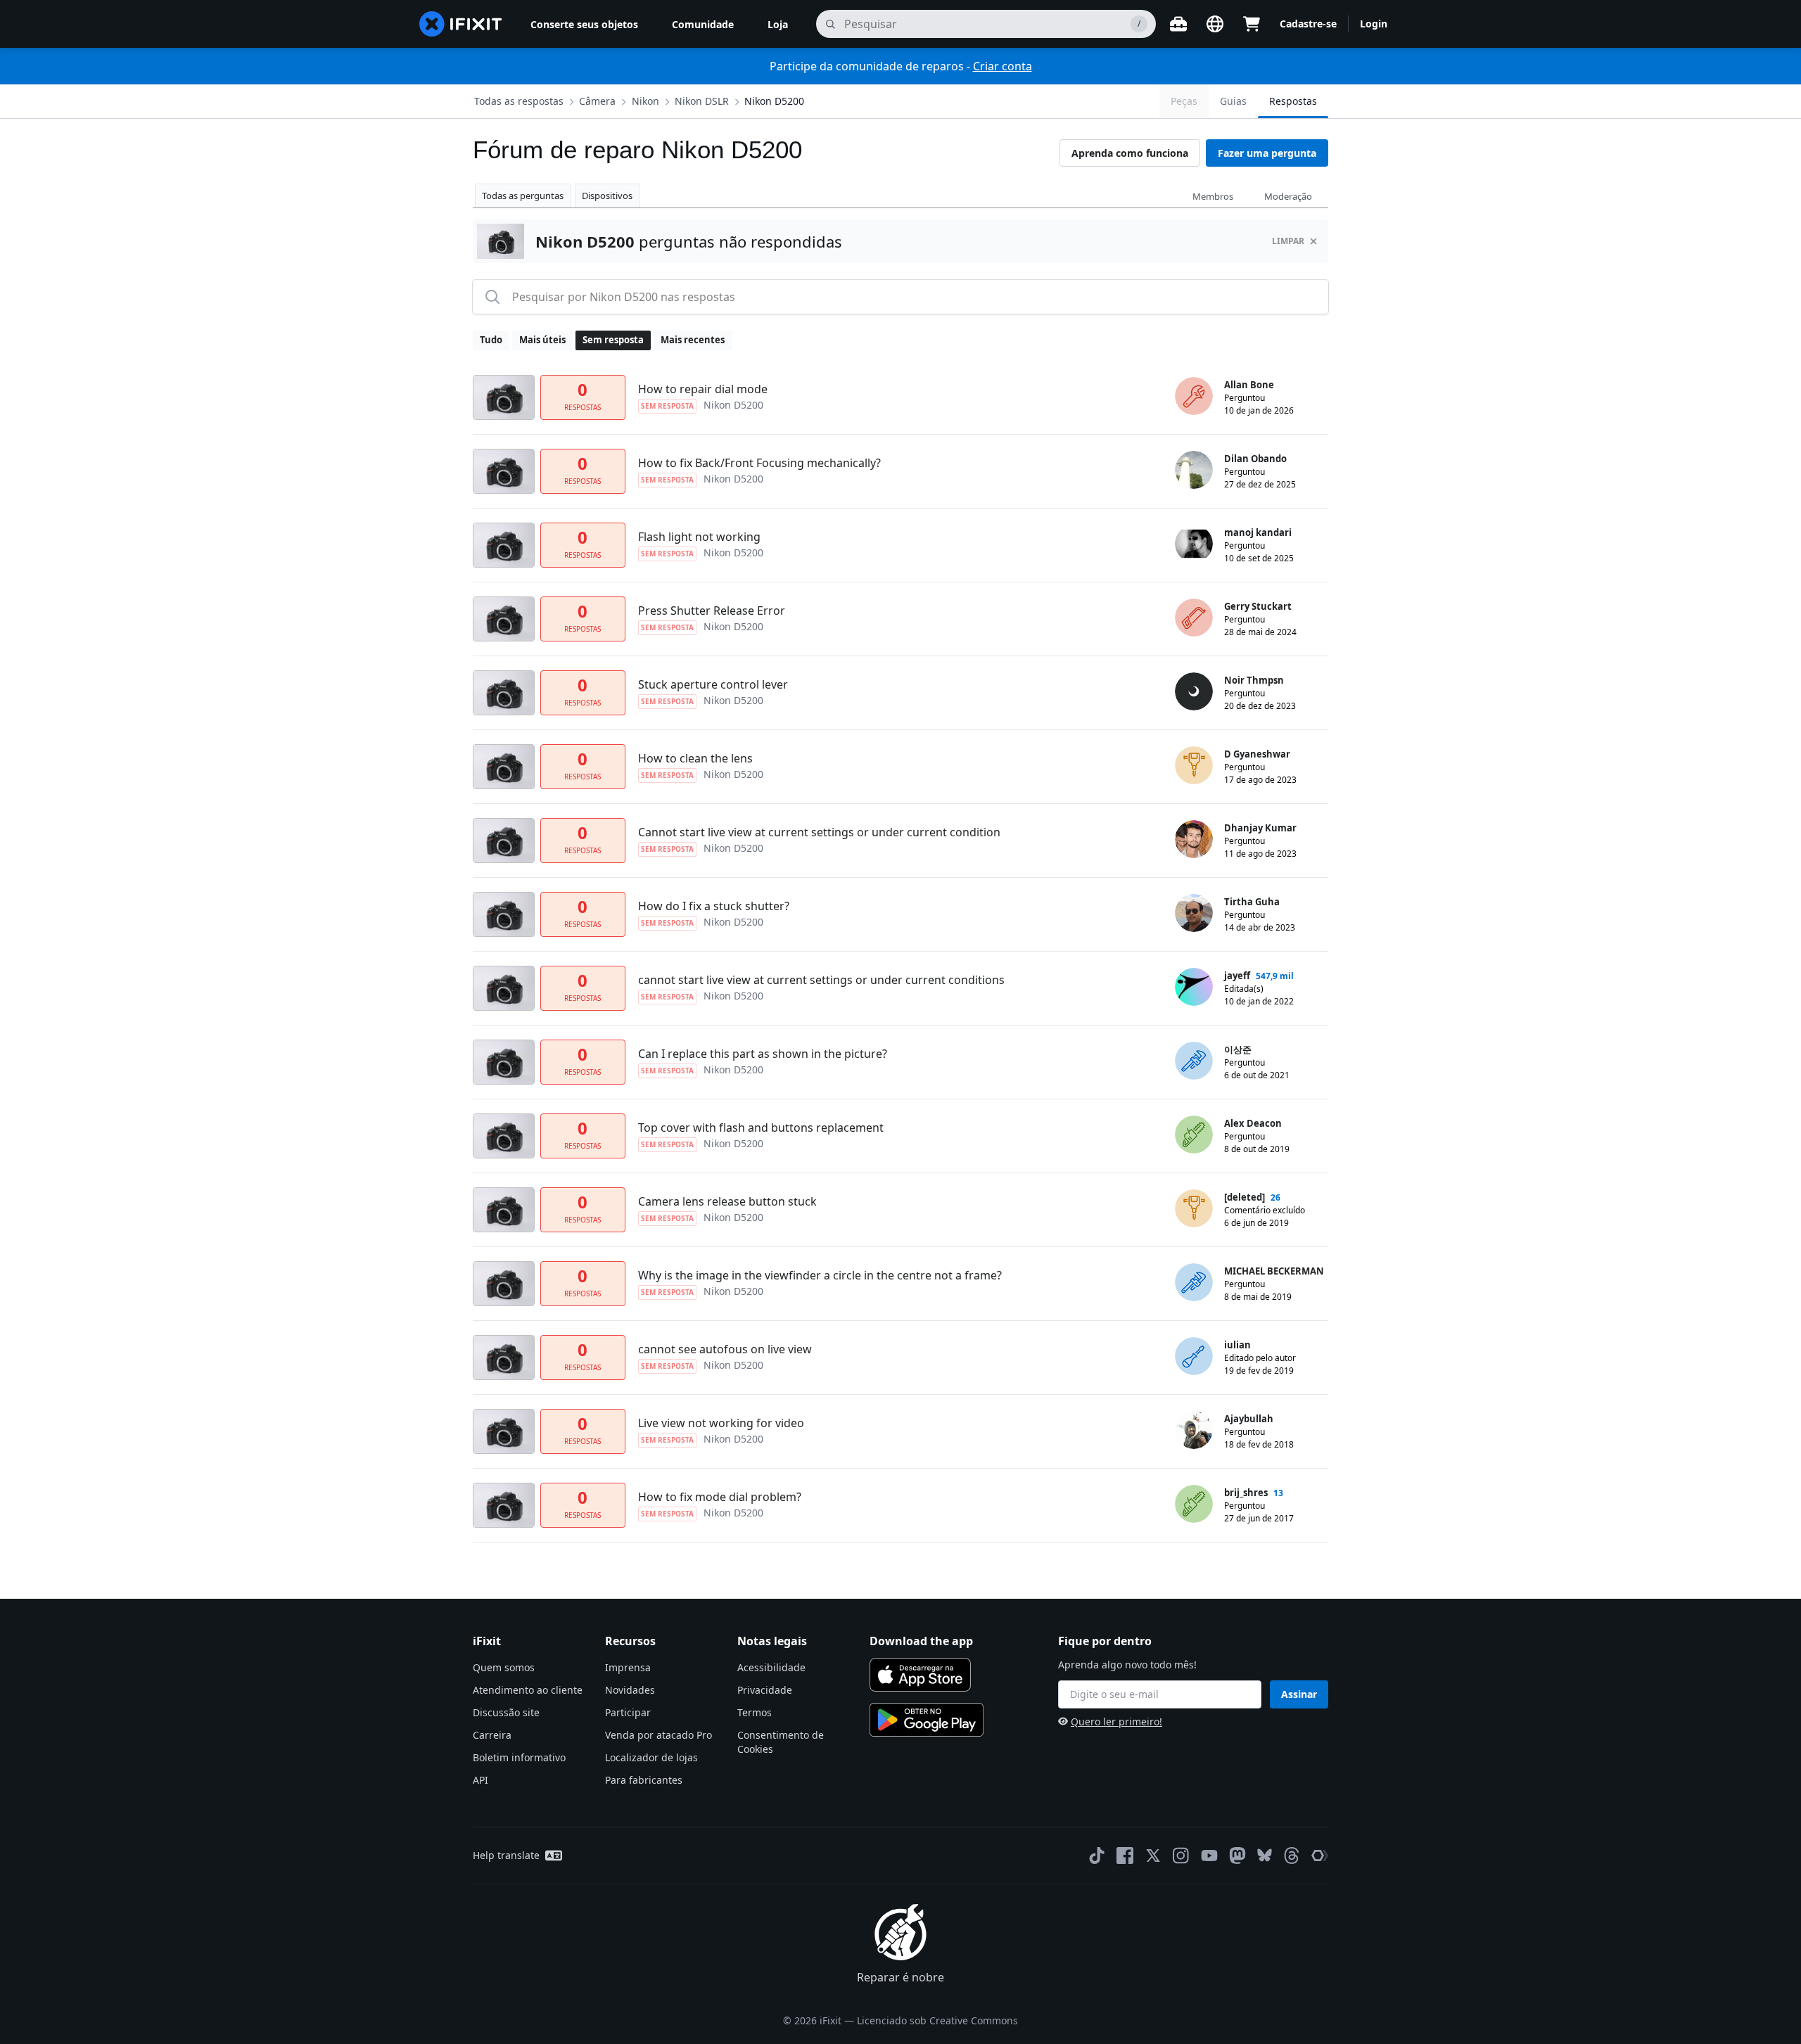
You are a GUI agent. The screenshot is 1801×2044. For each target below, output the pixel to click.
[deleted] (1245, 1197)
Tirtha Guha (1252, 902)
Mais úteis (542, 340)
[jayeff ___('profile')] (1194, 987)
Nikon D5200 (774, 101)
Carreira (492, 1735)
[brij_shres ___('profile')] (1194, 1504)
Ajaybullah (1249, 1419)
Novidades (630, 1690)
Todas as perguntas (523, 196)
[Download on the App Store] (920, 1675)
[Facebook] (1125, 1855)
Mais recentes (693, 340)
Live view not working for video (721, 1423)
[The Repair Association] (1320, 1855)
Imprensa (628, 1667)
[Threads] (1292, 1855)
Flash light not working (699, 537)
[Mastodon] (1237, 1855)
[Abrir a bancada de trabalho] (1178, 24)
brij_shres (1246, 1493)
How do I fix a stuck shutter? (714, 906)
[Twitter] (1153, 1855)
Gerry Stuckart (1258, 606)
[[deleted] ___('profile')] (1194, 1208)
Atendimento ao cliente (528, 1690)
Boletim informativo (519, 1757)
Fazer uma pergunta (1267, 153)
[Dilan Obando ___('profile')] (1194, 470)
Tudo (491, 340)
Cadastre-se (1308, 24)
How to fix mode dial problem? (720, 1497)
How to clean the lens (695, 758)
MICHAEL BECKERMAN (1274, 1271)
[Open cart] (1252, 24)
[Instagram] (1181, 1855)
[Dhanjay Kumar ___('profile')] (1194, 839)
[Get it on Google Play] (927, 1720)
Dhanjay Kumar (1260, 828)
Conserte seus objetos (584, 24)
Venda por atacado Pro (658, 1735)
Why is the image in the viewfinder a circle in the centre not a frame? (820, 1275)
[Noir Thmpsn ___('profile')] (1194, 691)
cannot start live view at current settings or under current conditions (821, 980)
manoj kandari (1258, 532)
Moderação (1288, 196)
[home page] (461, 24)
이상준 (1238, 1049)
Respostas (1293, 101)
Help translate (506, 1855)
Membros (1213, 196)
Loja (778, 24)
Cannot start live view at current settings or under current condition (819, 832)
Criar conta (1003, 66)
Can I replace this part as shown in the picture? (763, 1054)
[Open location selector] (1215, 24)
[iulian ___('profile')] (1194, 1356)
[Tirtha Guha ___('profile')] (1194, 913)
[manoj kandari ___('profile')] (1194, 544)
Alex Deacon (1253, 1123)
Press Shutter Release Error (712, 611)
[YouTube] (1209, 1855)
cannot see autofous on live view (725, 1349)
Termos (755, 1712)
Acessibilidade (771, 1667)
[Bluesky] (1265, 1855)
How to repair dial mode (703, 389)
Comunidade (703, 24)
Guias (1233, 101)
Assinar (1299, 1694)
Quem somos (504, 1667)
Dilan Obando (1255, 459)
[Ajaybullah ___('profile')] (1194, 1430)
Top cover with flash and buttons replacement (761, 1128)
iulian (1237, 1345)
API (481, 1780)
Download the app (921, 1641)
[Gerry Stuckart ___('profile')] (1194, 618)
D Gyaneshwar (1257, 754)
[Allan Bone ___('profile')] (1194, 396)
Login (1374, 24)
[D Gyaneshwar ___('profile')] (1194, 765)
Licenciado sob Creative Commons (937, 2020)
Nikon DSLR (702, 101)
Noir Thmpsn (1254, 680)
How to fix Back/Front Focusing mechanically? (759, 463)
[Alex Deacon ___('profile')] (1194, 1135)
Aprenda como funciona (1130, 153)
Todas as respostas (519, 101)
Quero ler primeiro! (1116, 1722)
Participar (628, 1712)
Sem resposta (613, 340)
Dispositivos (607, 196)
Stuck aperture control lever (713, 684)
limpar (1288, 241)
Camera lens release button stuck (727, 1201)
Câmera (597, 101)
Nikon (645, 101)
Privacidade (765, 1690)
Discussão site (506, 1712)
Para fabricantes (644, 1780)
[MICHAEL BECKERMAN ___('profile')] (1194, 1282)
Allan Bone (1249, 385)
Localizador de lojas (651, 1757)
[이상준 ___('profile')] (1194, 1061)
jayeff (1237, 976)
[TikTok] (1097, 1855)
